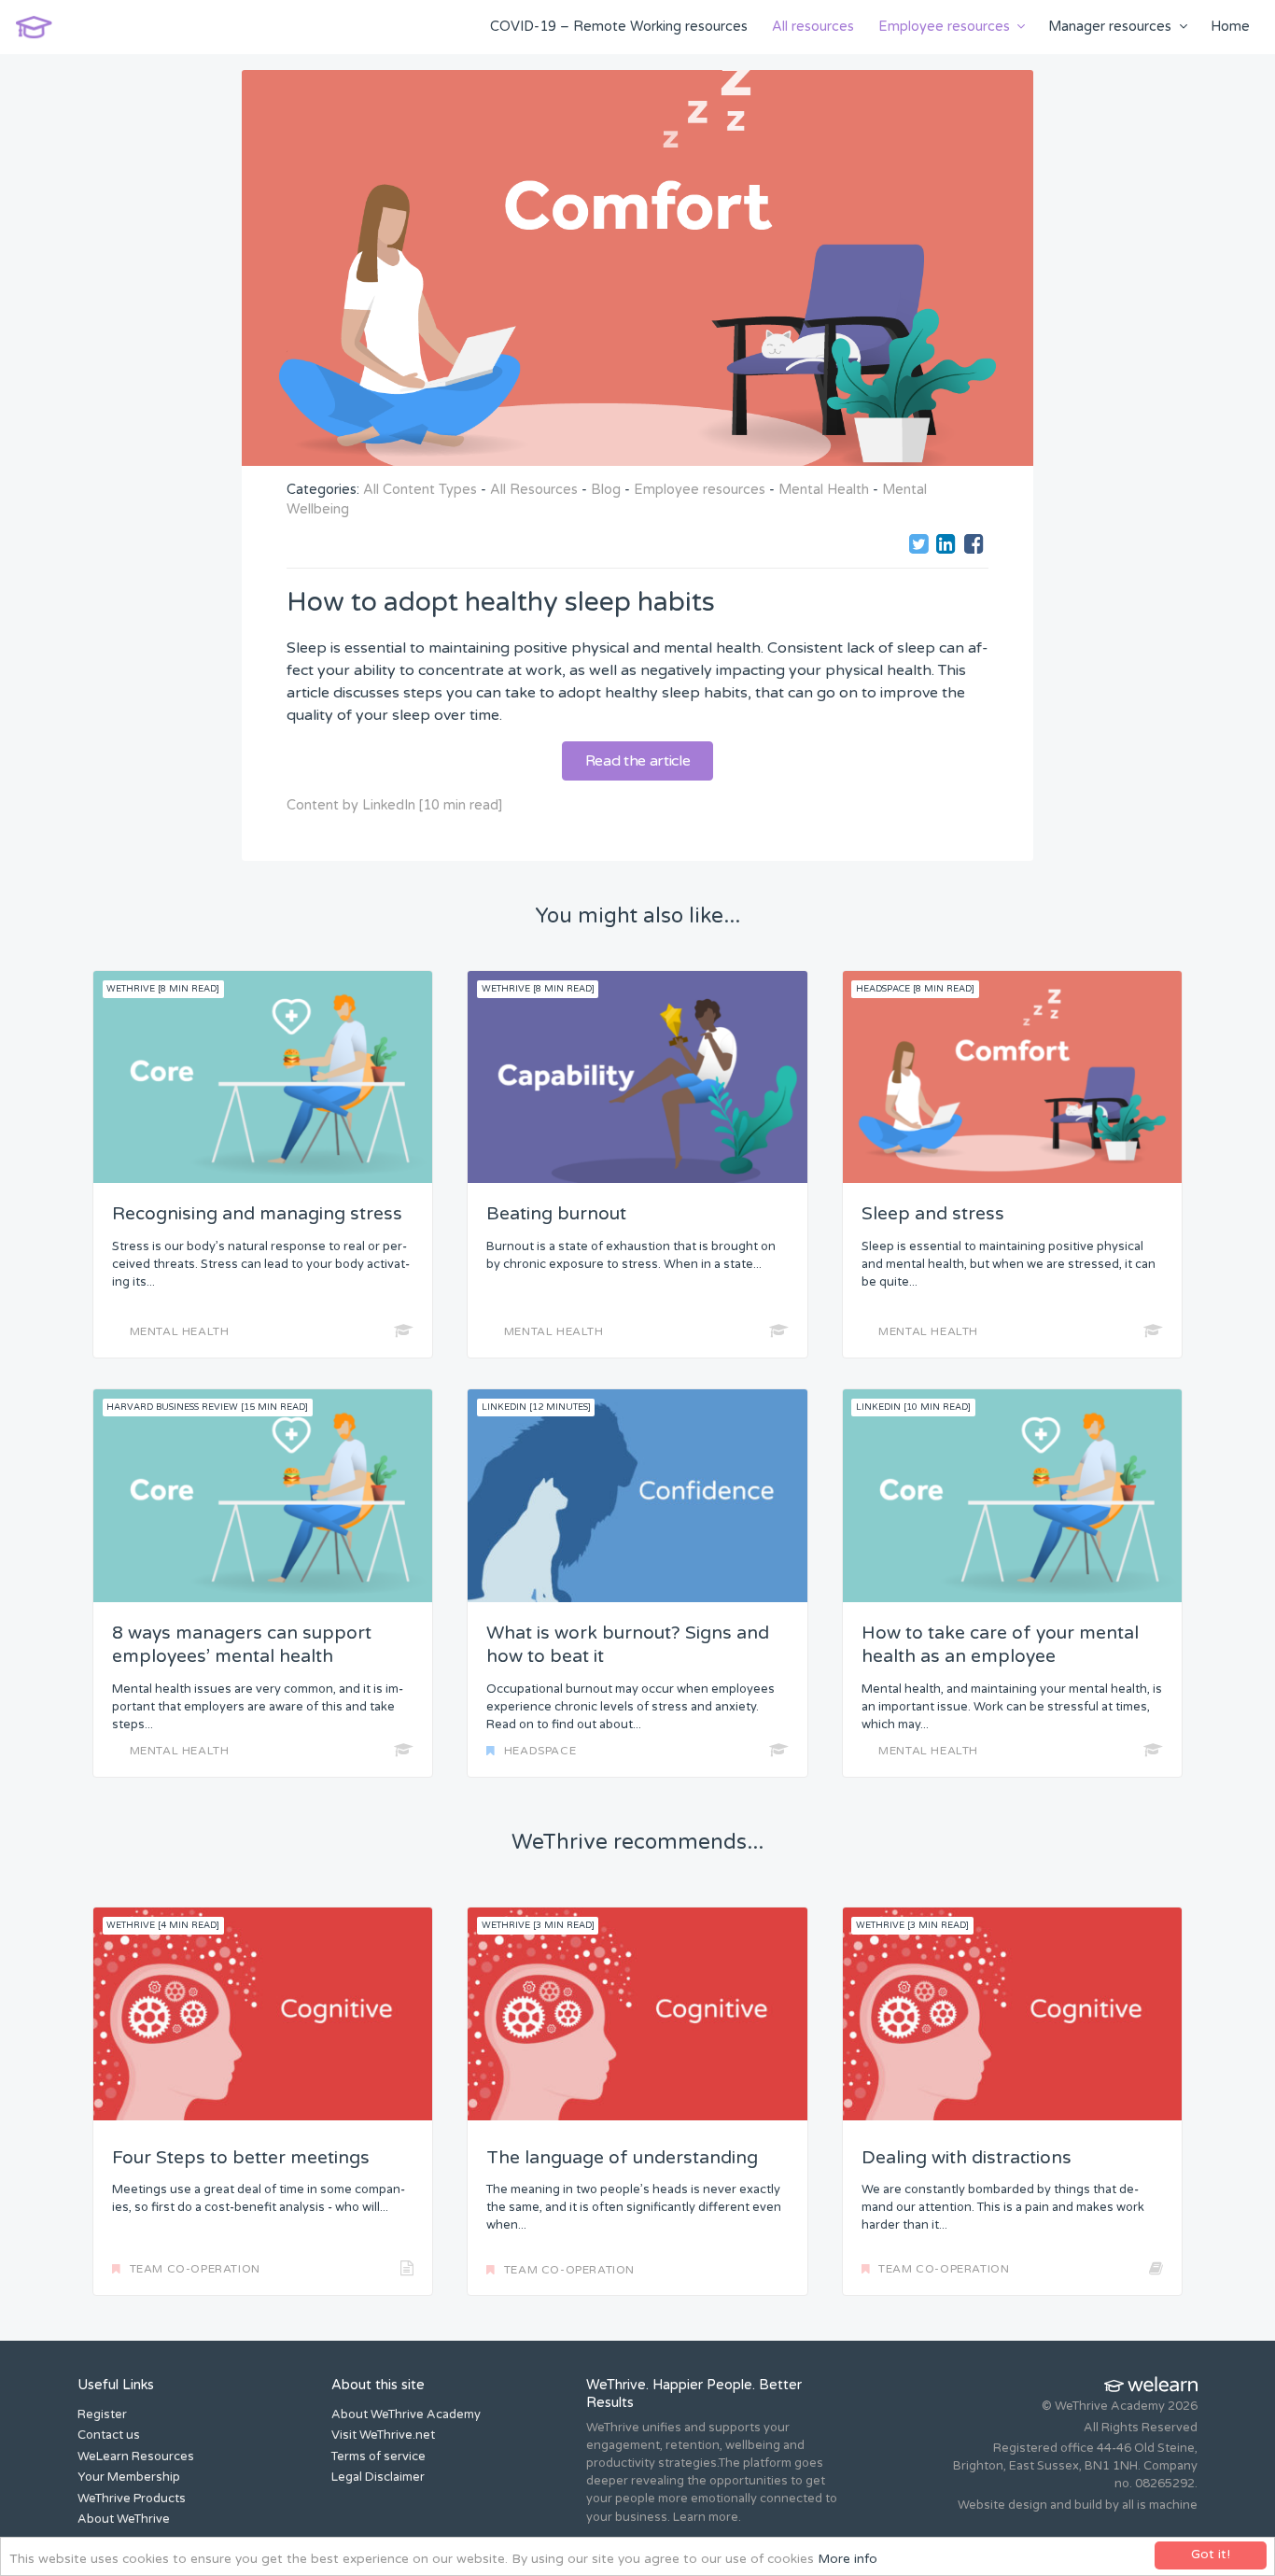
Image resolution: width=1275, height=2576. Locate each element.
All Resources (534, 490)
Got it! (1211, 2555)
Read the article (638, 761)
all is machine (1160, 2505)
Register (102, 2414)
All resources (813, 27)
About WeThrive (124, 2519)
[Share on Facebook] (976, 547)
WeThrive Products (132, 2499)
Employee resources (944, 27)
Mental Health (824, 490)
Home (1230, 27)
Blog (606, 490)
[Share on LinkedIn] (948, 547)
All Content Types (420, 490)
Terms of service (378, 2456)
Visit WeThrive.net (383, 2435)
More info (848, 2559)
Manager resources (1110, 27)
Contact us (109, 2435)
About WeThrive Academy (406, 2414)
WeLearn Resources (136, 2456)
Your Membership (129, 2477)
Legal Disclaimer (378, 2477)
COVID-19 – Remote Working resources (619, 27)
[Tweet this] (921, 547)
